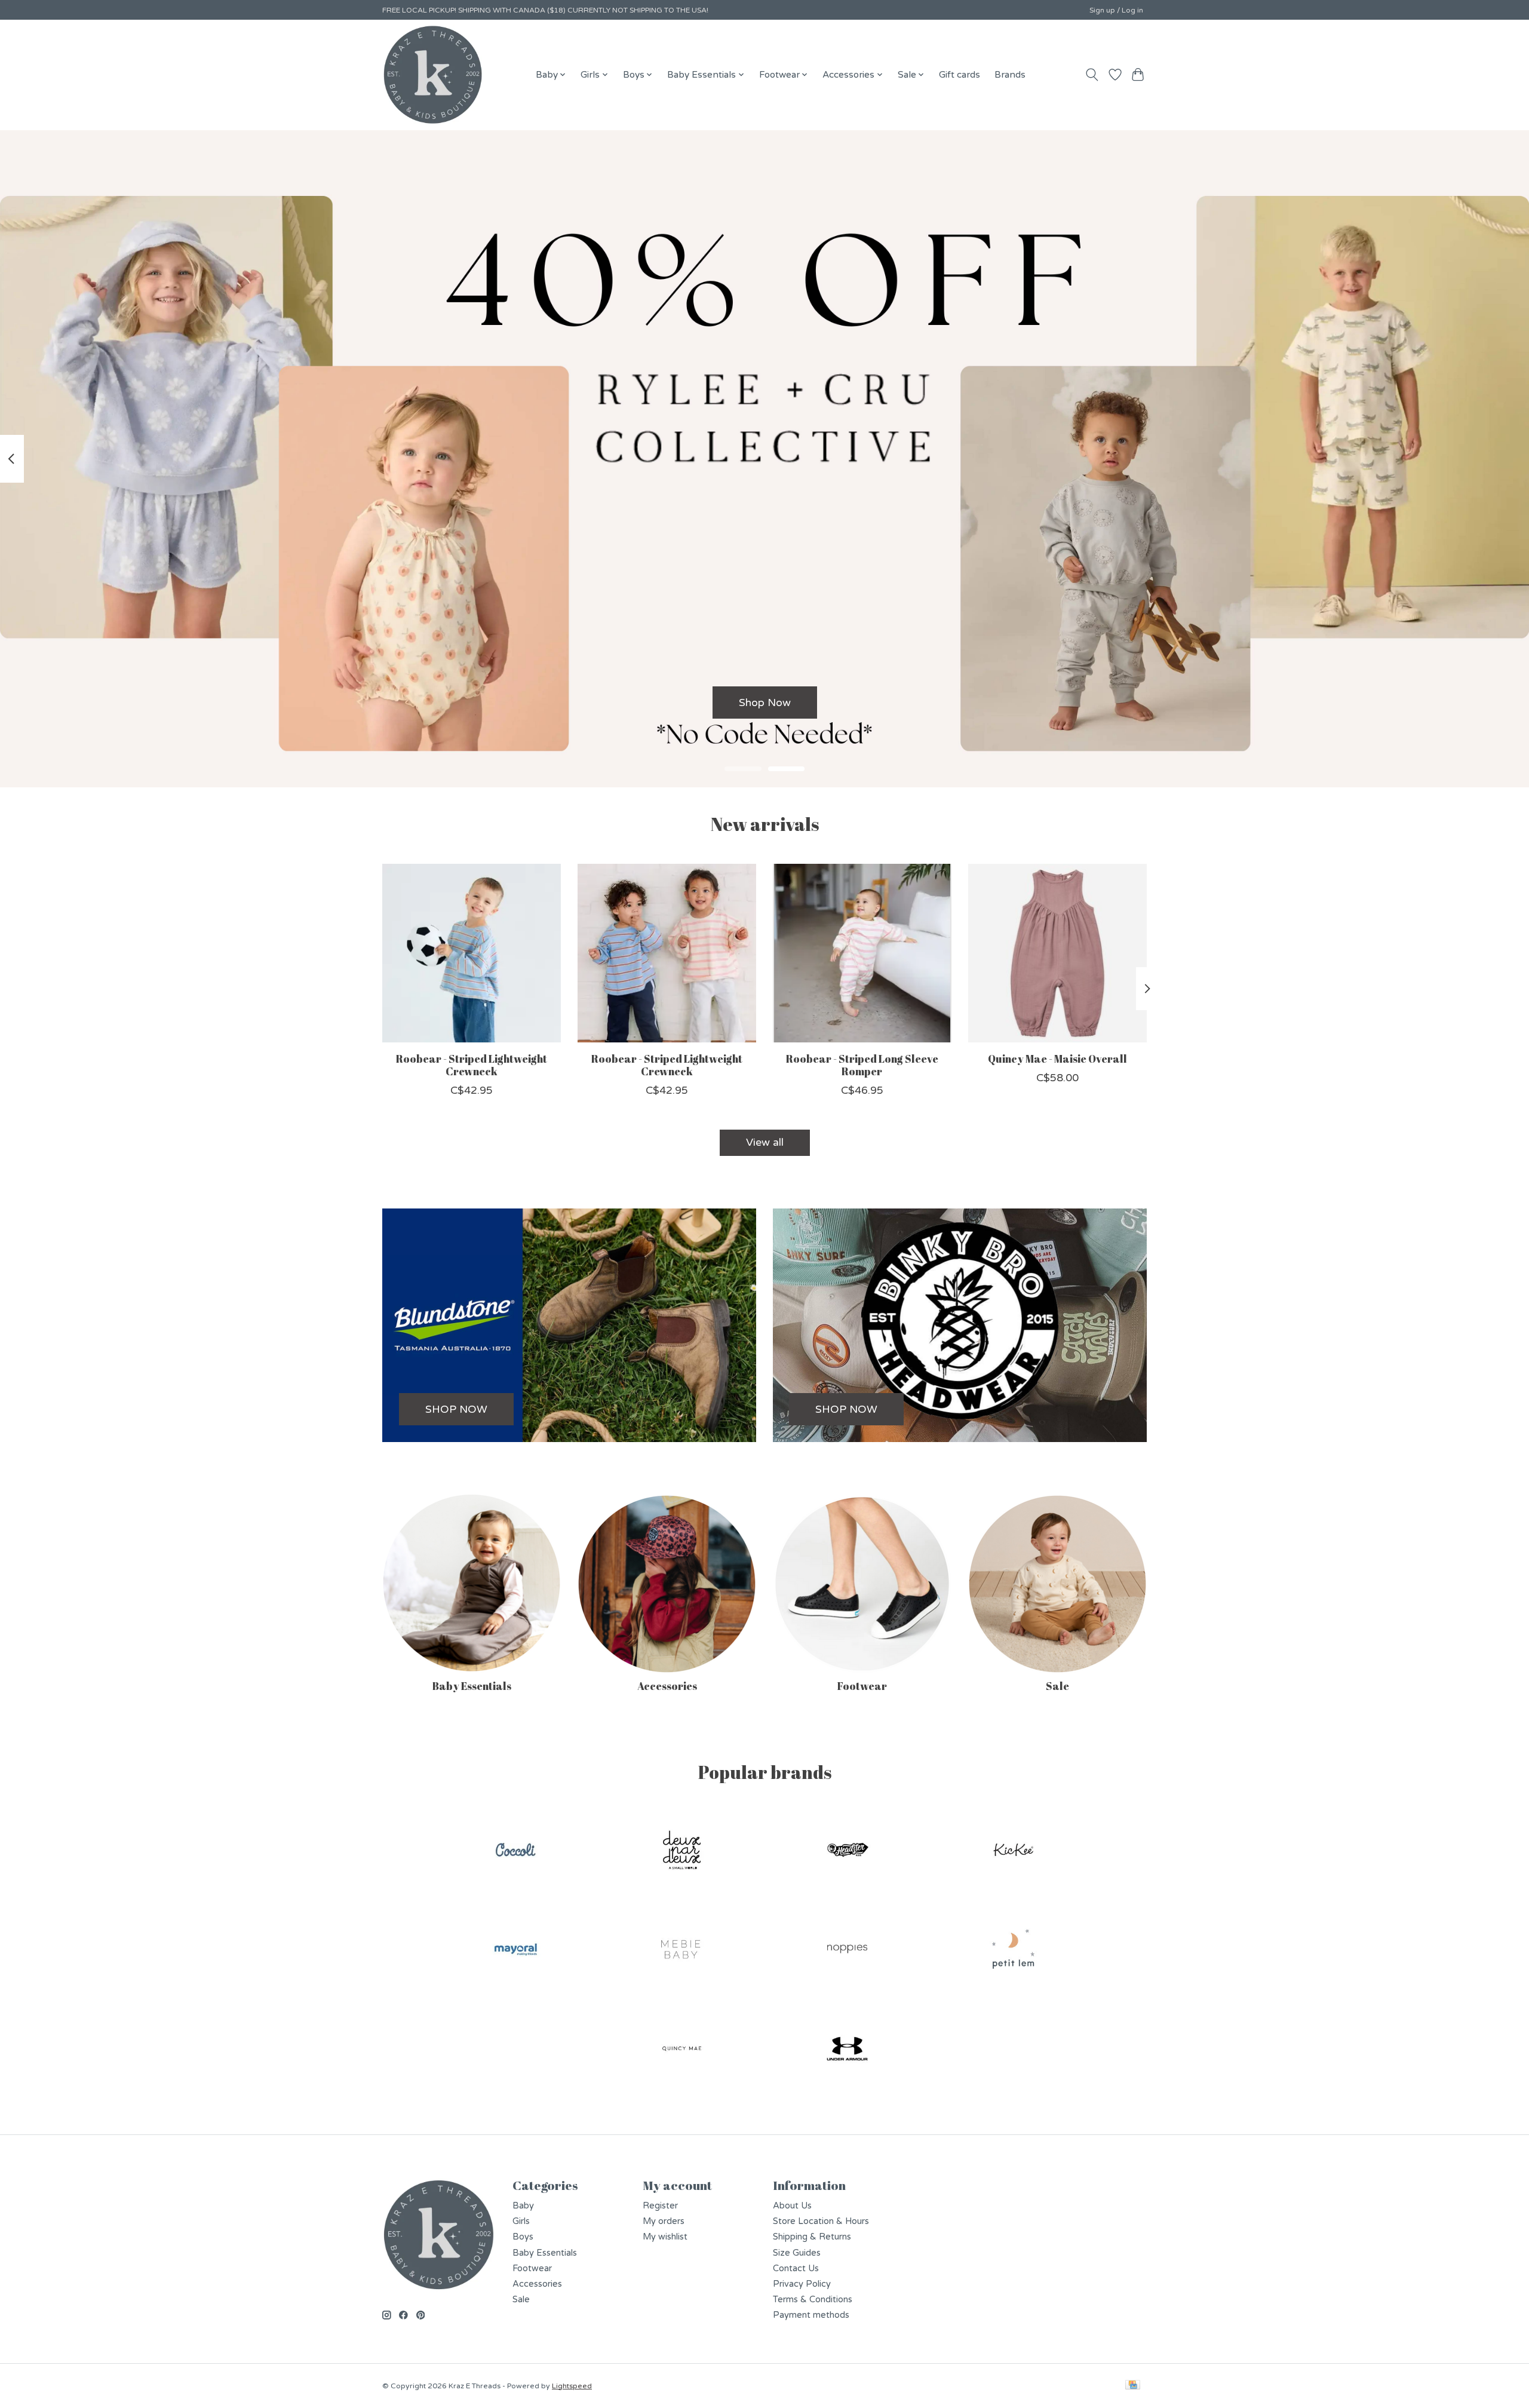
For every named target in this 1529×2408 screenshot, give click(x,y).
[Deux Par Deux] (681, 1851)
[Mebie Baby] (681, 1951)
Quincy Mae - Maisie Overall (1057, 1059)
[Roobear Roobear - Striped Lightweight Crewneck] (472, 953)
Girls (521, 2221)
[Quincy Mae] (681, 2050)
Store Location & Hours (821, 2221)
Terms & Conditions (813, 2300)
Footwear (862, 1686)
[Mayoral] (516, 1951)
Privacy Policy (802, 2284)
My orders (664, 2221)
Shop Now (765, 702)
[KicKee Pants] (1013, 1851)
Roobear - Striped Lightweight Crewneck (472, 1065)
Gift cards (960, 75)
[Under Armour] (848, 2050)
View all (765, 1142)
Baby (523, 2206)
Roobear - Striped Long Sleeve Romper (862, 1065)
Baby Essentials (472, 1686)
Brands (1010, 75)
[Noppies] (848, 1951)
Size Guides (797, 2253)
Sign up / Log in (1116, 10)
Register (660, 2206)
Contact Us (796, 2269)
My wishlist (665, 2237)
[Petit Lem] (1013, 1951)
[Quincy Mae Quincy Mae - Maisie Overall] (1057, 953)
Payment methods (811, 2315)
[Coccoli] (516, 1851)
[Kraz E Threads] (433, 75)
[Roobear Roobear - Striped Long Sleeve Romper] (862, 953)
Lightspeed (572, 2386)
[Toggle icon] (1092, 75)
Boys (523, 2237)
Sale (1057, 1686)
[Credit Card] (1133, 2386)
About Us (792, 2206)
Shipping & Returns (812, 2237)
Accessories (667, 1686)
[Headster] (848, 1851)
